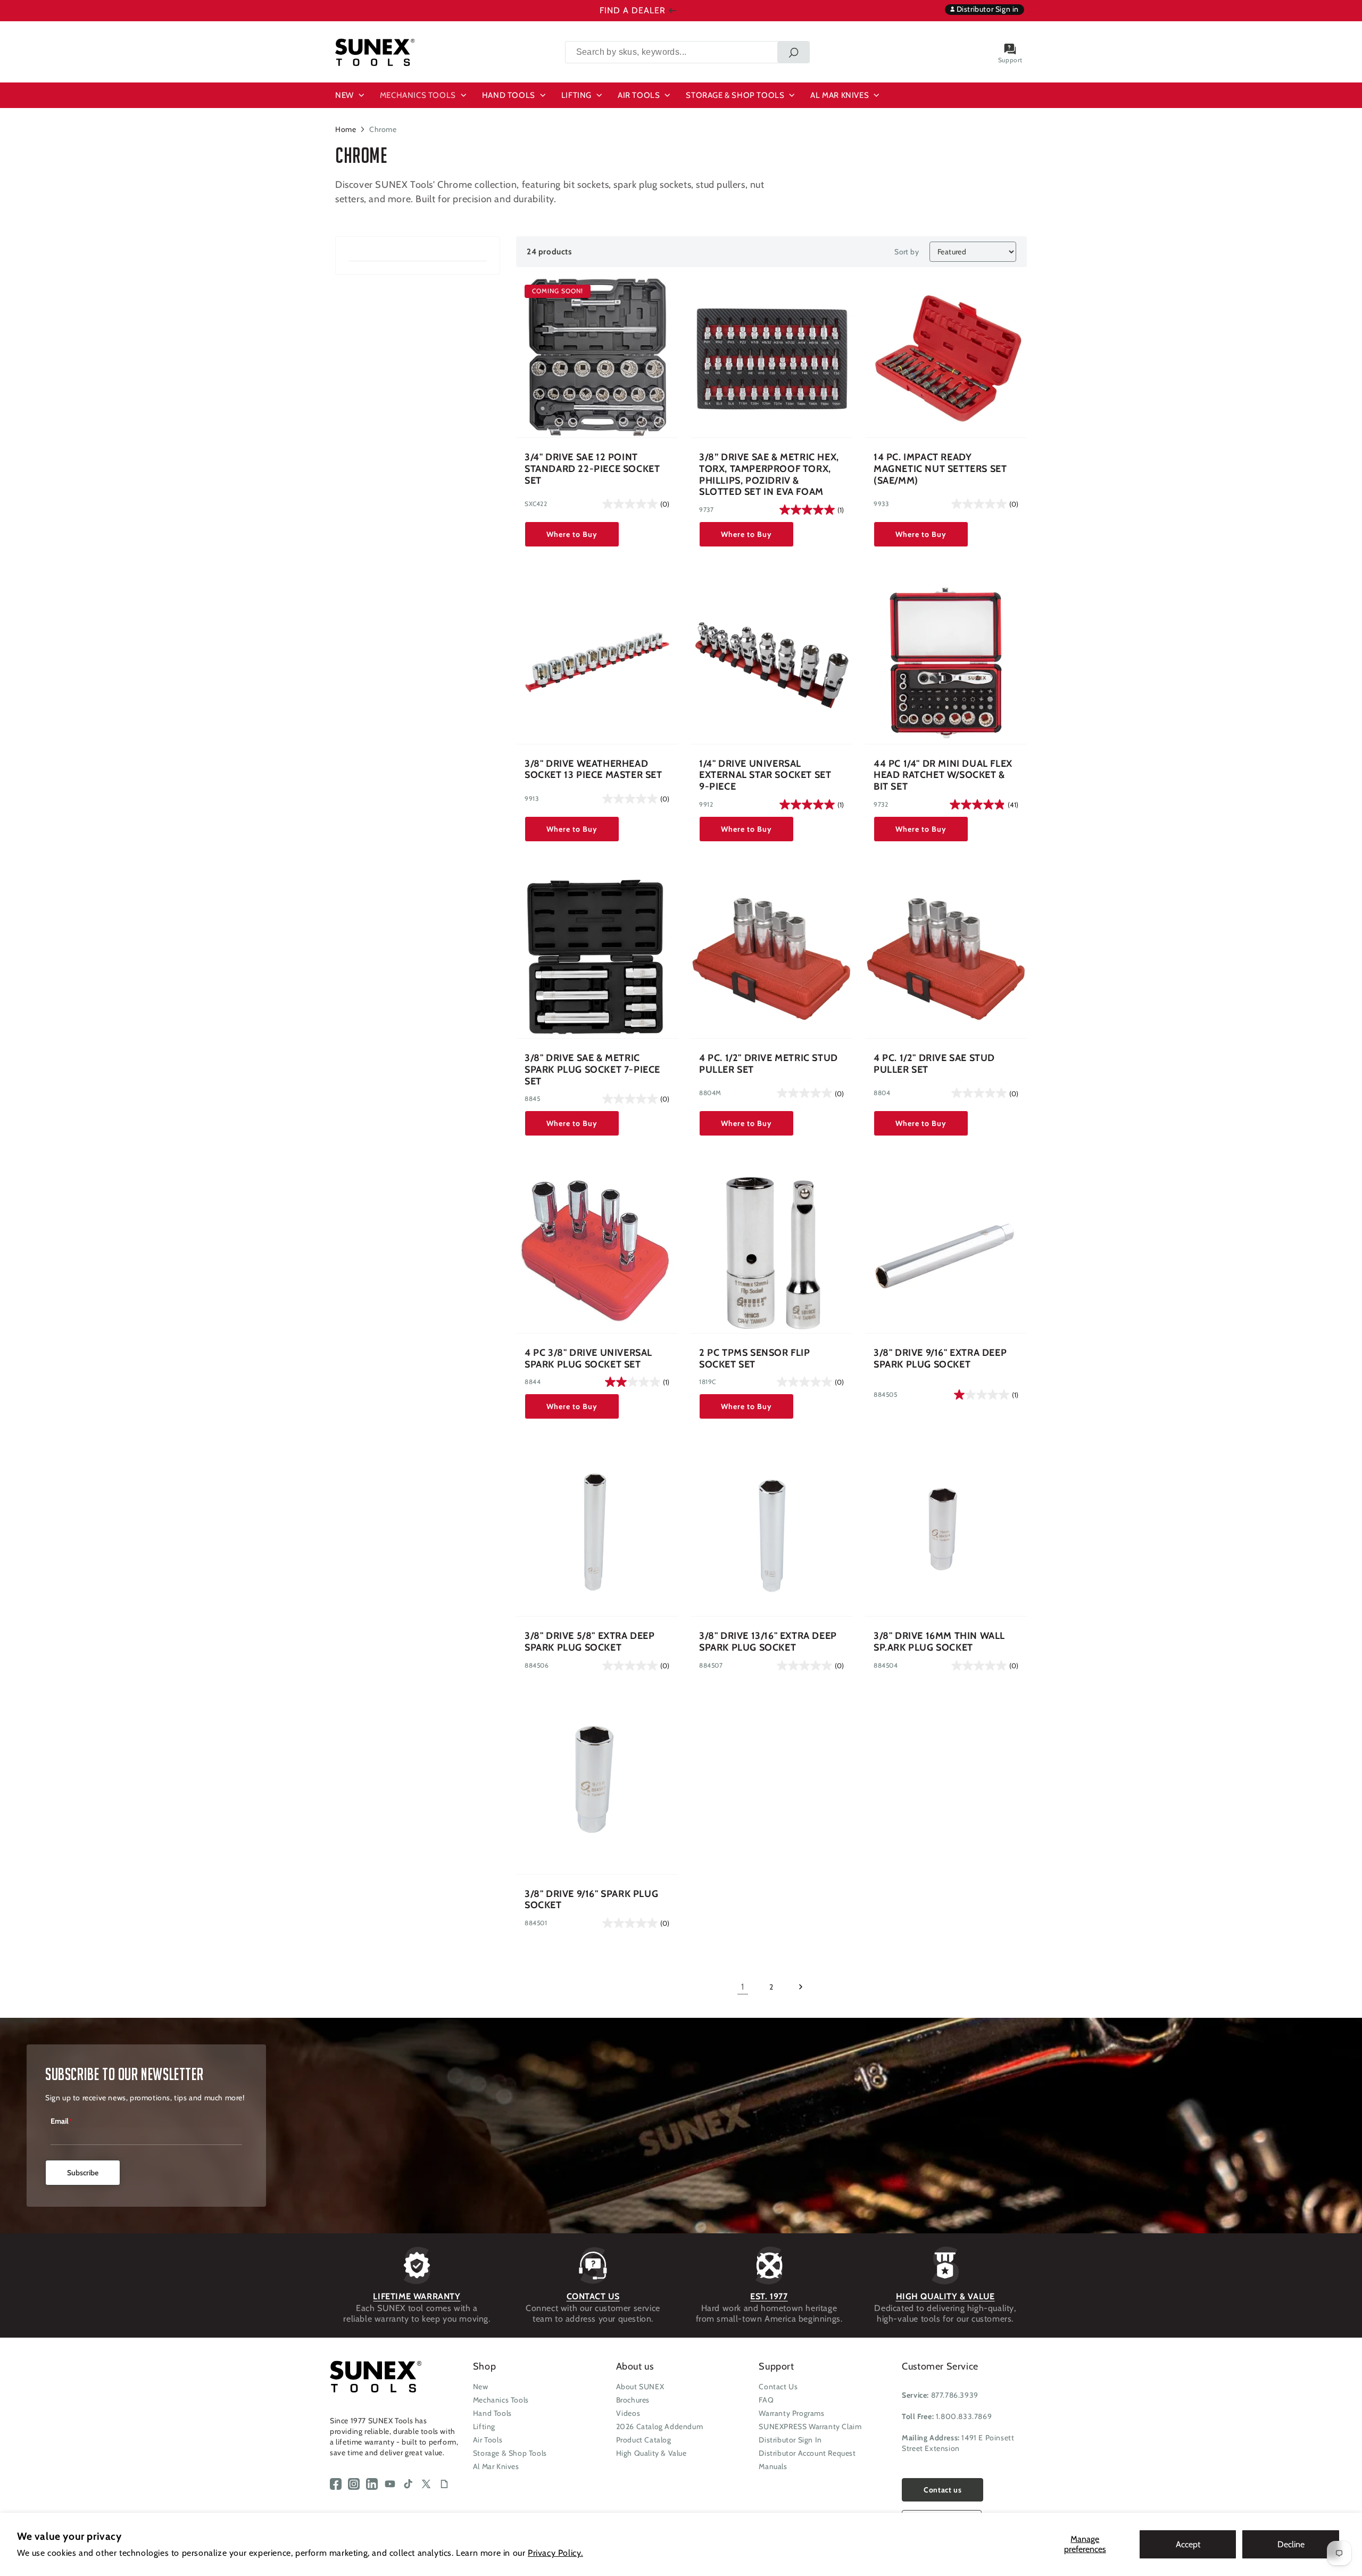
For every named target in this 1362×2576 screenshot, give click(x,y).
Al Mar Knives (496, 2466)
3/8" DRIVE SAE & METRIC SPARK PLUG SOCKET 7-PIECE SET (592, 1070)
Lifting (484, 2426)
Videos (628, 2413)
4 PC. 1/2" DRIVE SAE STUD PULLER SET (934, 1064)
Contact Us (778, 2387)
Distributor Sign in (987, 9)
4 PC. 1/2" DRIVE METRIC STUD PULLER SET (769, 1064)
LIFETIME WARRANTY (417, 2296)
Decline (1291, 2544)
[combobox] (687, 52)
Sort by (907, 252)
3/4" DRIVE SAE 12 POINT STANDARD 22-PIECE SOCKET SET (592, 469)
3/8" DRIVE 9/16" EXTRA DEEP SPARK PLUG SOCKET (940, 1359)
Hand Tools (492, 2413)
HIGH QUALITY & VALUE (945, 2296)
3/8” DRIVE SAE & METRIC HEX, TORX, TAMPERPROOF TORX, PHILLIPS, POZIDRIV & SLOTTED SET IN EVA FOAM (769, 475)
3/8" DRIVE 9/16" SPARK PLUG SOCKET (591, 1900)
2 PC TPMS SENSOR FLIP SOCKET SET (755, 1359)
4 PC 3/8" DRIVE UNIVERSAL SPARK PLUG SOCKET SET (588, 1359)
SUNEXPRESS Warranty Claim (810, 2426)
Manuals (773, 2466)
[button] (351, 95)
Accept (1188, 2544)
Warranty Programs (791, 2413)
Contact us (942, 2490)
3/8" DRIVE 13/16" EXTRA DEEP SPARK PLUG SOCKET (768, 1642)
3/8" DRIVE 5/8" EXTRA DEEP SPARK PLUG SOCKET (590, 1642)
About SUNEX (640, 2387)
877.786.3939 (955, 2395)
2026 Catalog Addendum (660, 2426)
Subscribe (83, 2173)
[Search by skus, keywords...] (793, 52)
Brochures (633, 2400)
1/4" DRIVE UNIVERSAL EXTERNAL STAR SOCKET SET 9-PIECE (765, 775)
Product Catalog (644, 2440)
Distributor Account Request (807, 2453)
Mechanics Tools (501, 2400)
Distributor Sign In (790, 2440)
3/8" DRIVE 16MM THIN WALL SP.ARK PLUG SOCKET (939, 1642)
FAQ (766, 2400)
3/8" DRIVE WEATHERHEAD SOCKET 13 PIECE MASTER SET (593, 770)
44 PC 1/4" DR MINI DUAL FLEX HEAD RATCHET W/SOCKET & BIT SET (943, 775)
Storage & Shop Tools (510, 2453)
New (481, 2387)
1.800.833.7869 (964, 2416)
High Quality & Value (651, 2453)
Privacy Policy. (555, 2553)
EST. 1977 (769, 2296)
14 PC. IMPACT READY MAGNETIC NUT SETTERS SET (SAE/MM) (940, 469)
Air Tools (488, 2440)
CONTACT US (593, 2296)
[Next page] (800, 1987)
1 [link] (743, 1987)
